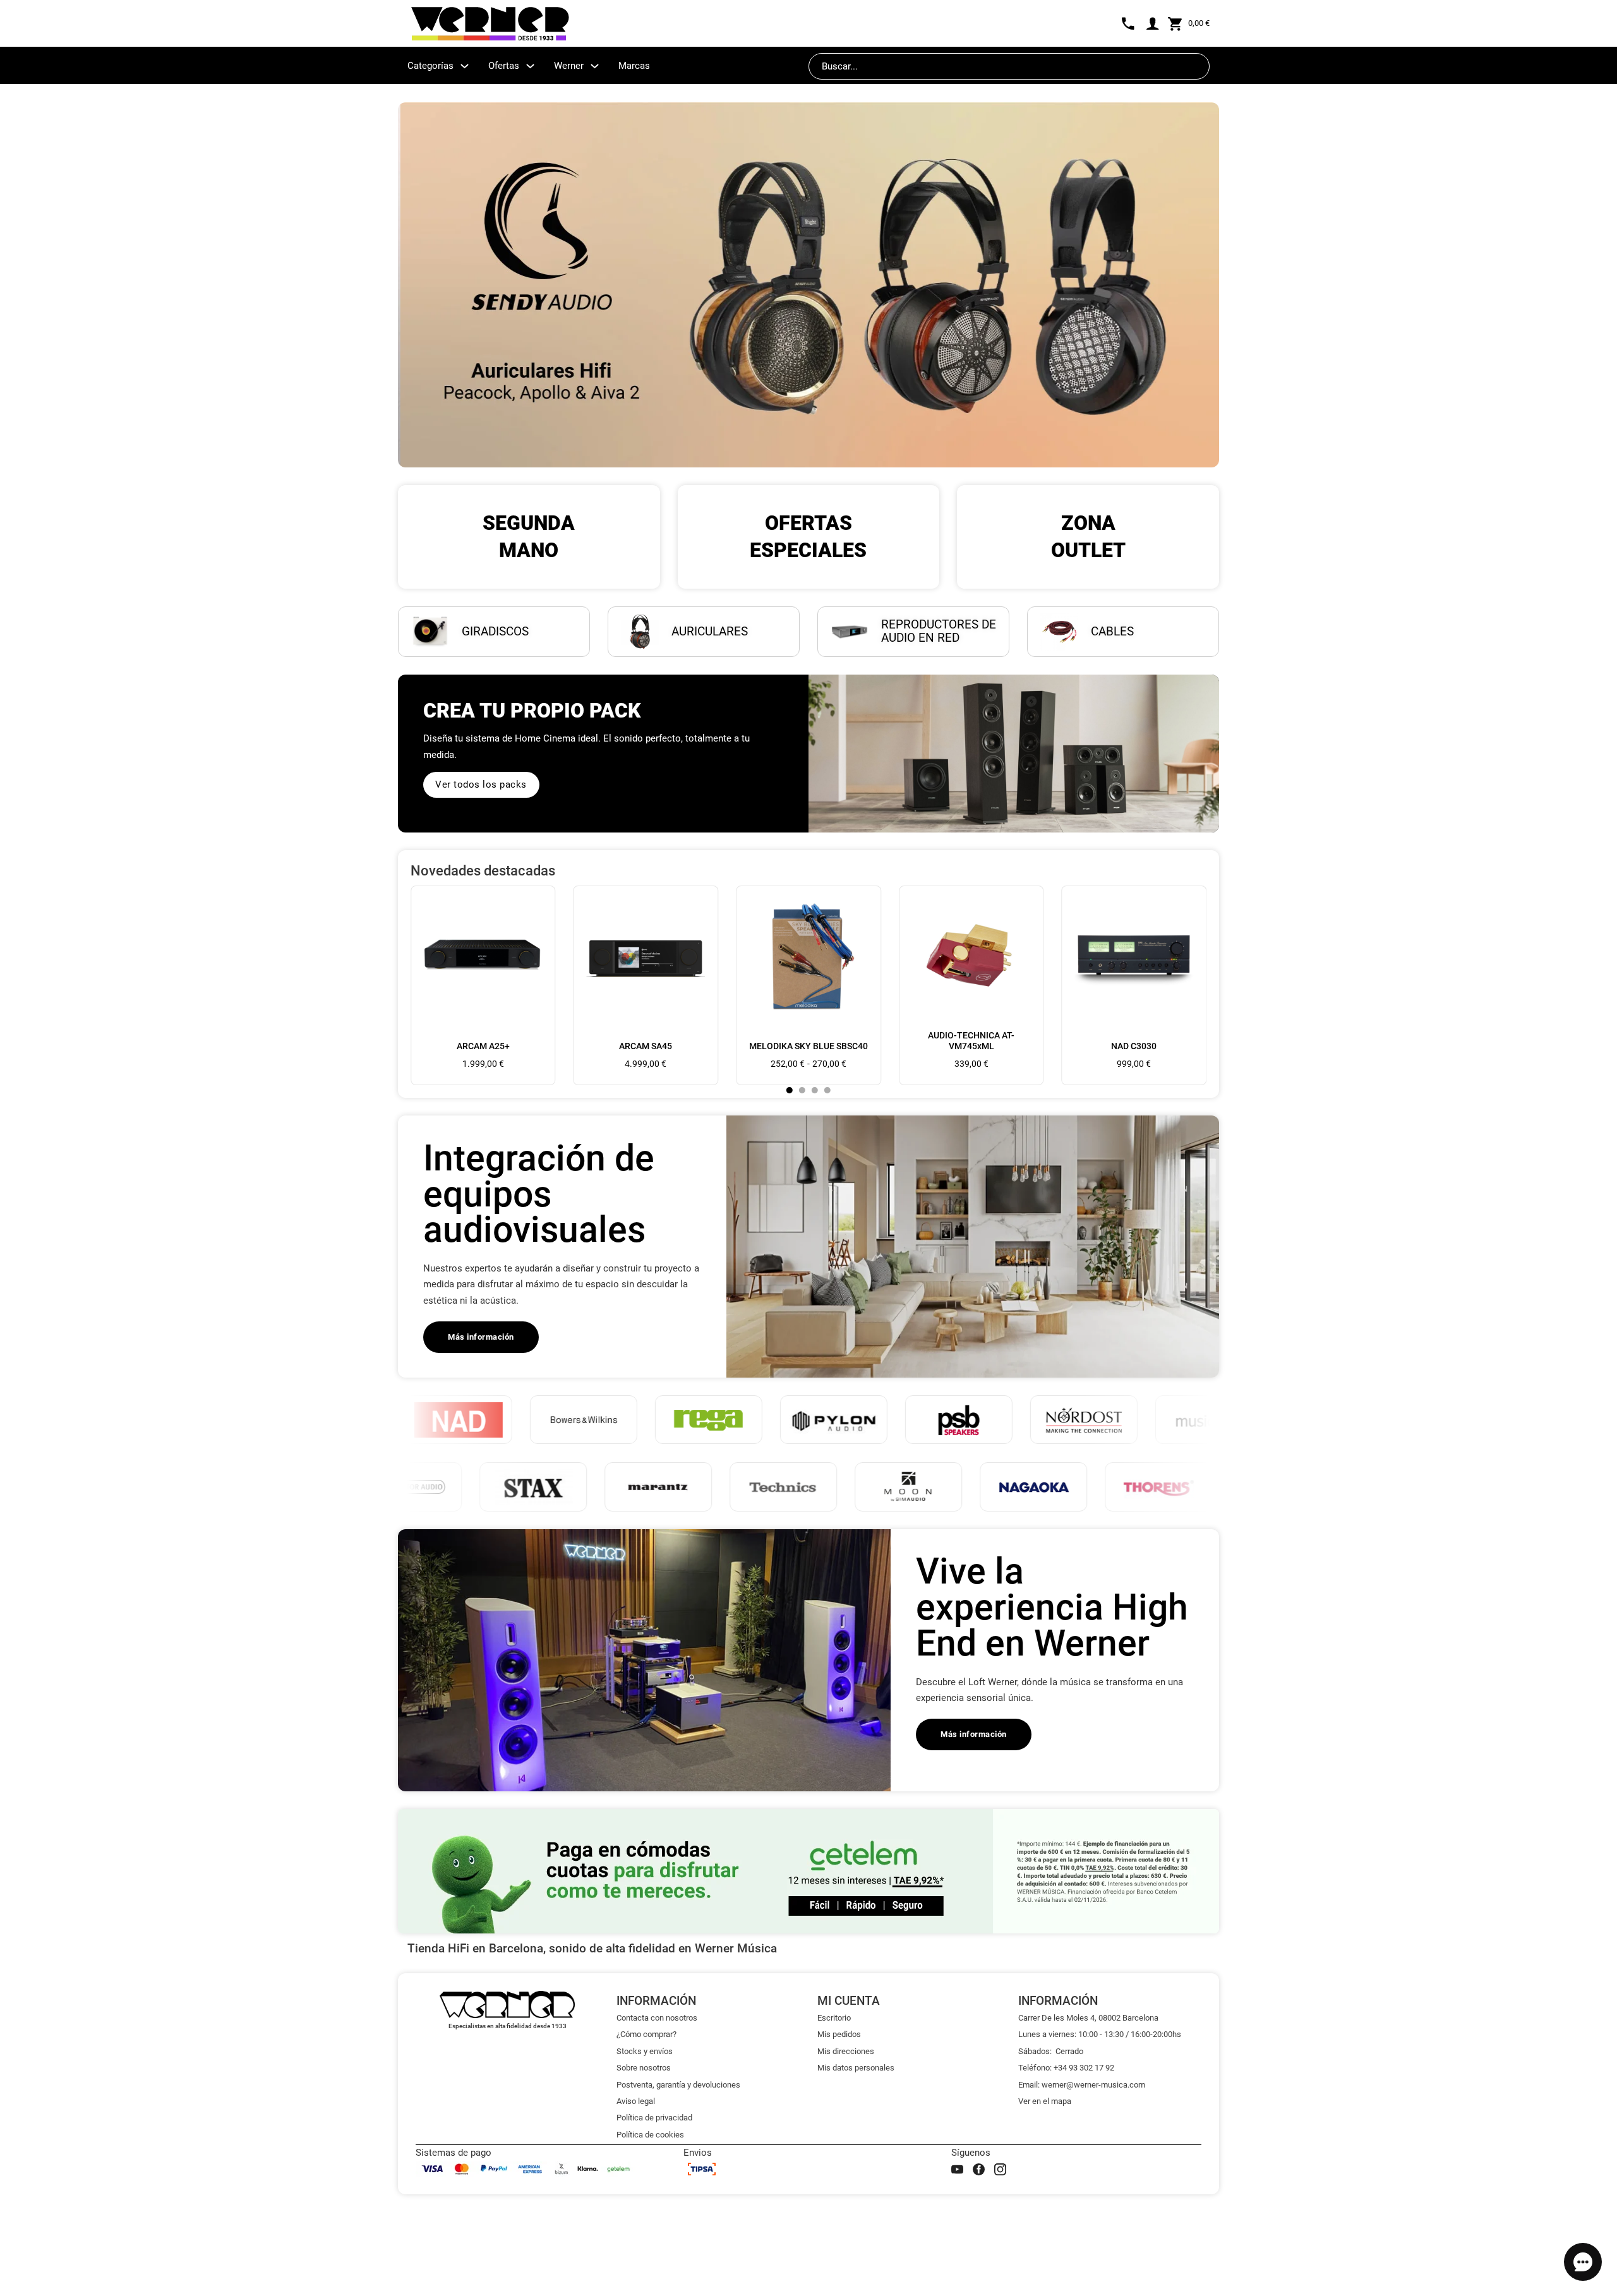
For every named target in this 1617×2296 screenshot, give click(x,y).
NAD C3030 (1134, 1046)
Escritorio (834, 2018)
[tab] (790, 1090)
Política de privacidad (654, 2118)
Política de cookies (650, 2135)
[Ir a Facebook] (979, 2169)
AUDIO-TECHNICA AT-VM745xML (971, 1041)
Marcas (634, 66)
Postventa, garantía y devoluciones (678, 2085)
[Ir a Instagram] (1000, 2169)
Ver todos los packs (481, 784)
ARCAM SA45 (646, 1046)
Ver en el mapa (1045, 2101)
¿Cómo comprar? (646, 2034)
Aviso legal (636, 2101)
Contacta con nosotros (657, 2018)
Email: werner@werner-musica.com (1082, 2085)
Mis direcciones (846, 2051)
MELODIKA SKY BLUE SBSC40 (808, 1046)
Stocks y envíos (645, 2051)
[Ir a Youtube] (957, 2169)
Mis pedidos (839, 2034)
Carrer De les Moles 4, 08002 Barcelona (1088, 2018)
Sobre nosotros (644, 2068)
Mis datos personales (856, 2068)
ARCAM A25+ (483, 1046)
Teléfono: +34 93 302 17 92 (1066, 2068)
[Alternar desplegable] (465, 66)
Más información (481, 1337)
